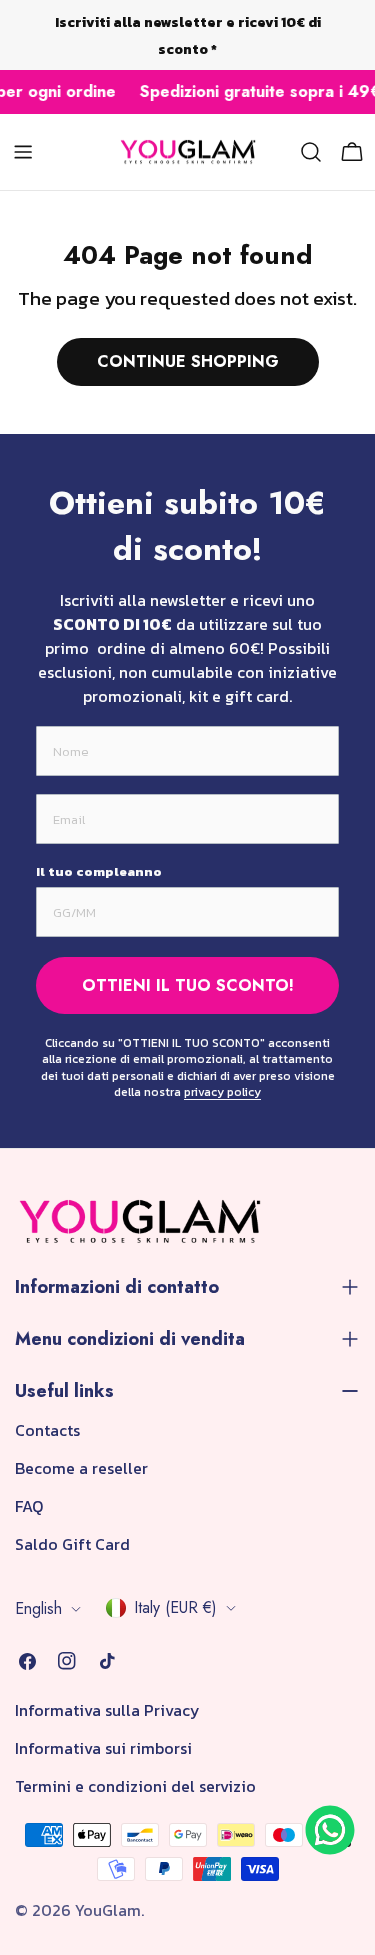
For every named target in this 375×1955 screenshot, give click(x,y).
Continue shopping (188, 361)
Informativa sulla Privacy (107, 1710)
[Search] (311, 152)
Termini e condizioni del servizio (135, 1786)
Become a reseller (81, 1468)
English (38, 1608)
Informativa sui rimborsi (103, 1748)
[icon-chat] (330, 1830)
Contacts (47, 1430)
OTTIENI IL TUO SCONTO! (188, 985)
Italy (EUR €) (175, 1607)
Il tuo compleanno (99, 871)
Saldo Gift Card (72, 1544)
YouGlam (108, 1910)
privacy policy (222, 1092)
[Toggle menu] (23, 152)
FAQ (29, 1506)
